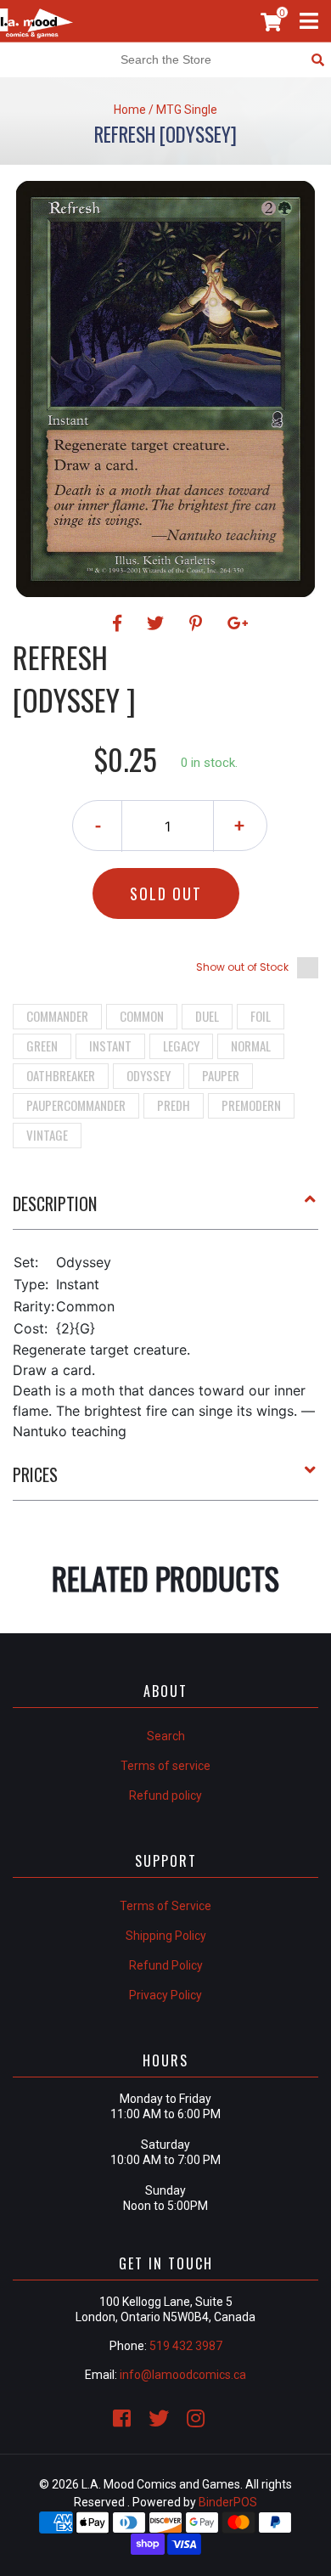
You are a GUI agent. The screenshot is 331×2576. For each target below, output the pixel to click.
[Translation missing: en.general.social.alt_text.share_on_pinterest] (198, 623)
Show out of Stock (242, 967)
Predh (174, 1105)
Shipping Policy (166, 1936)
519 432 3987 (186, 2346)
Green (42, 1046)
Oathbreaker (61, 1075)
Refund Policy (166, 1965)
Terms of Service (165, 1906)
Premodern (251, 1105)
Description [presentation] (55, 1203)
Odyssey (149, 1075)
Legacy (181, 1046)
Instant (110, 1046)
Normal (251, 1046)
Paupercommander (76, 1105)
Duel (207, 1016)
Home (130, 110)
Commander (57, 1016)
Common (142, 1016)
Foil (261, 1016)
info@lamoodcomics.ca (183, 2375)
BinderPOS (228, 2502)
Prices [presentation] (35, 1474)
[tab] (165, 1210)
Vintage (47, 1135)
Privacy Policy (165, 1995)
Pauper (221, 1075)
